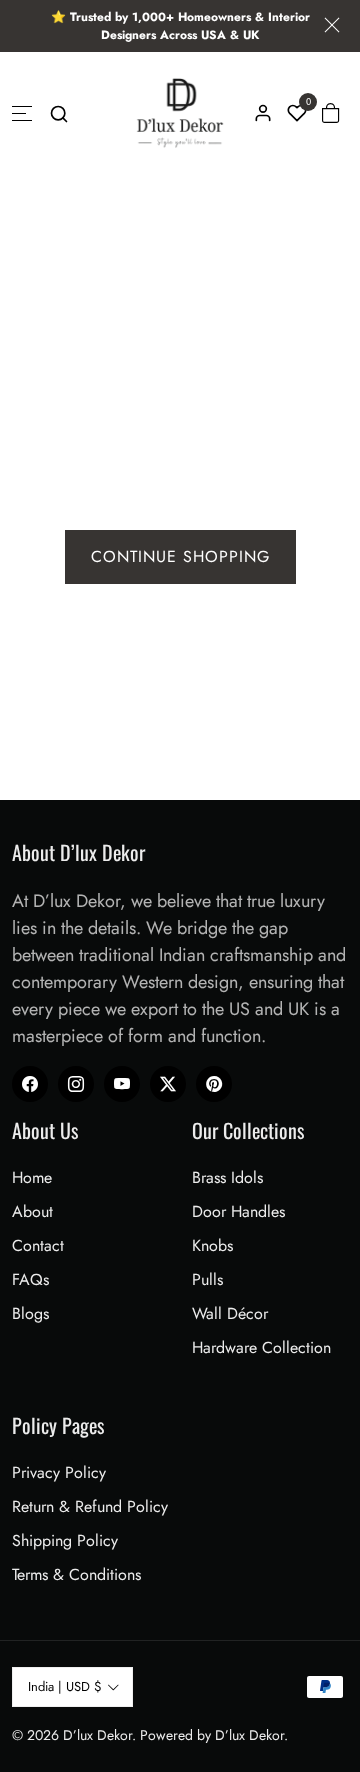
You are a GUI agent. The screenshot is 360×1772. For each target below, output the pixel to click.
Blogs (30, 1313)
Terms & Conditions (76, 1574)
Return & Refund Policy (90, 1506)
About (32, 1211)
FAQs (30, 1279)
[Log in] (263, 113)
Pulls (207, 1279)
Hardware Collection (261, 1347)
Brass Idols (227, 1177)
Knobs (212, 1245)
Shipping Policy (65, 1540)
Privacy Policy (59, 1472)
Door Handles (238, 1211)
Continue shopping (180, 556)
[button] (59, 113)
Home (32, 1177)
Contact (38, 1245)
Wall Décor (230, 1313)
